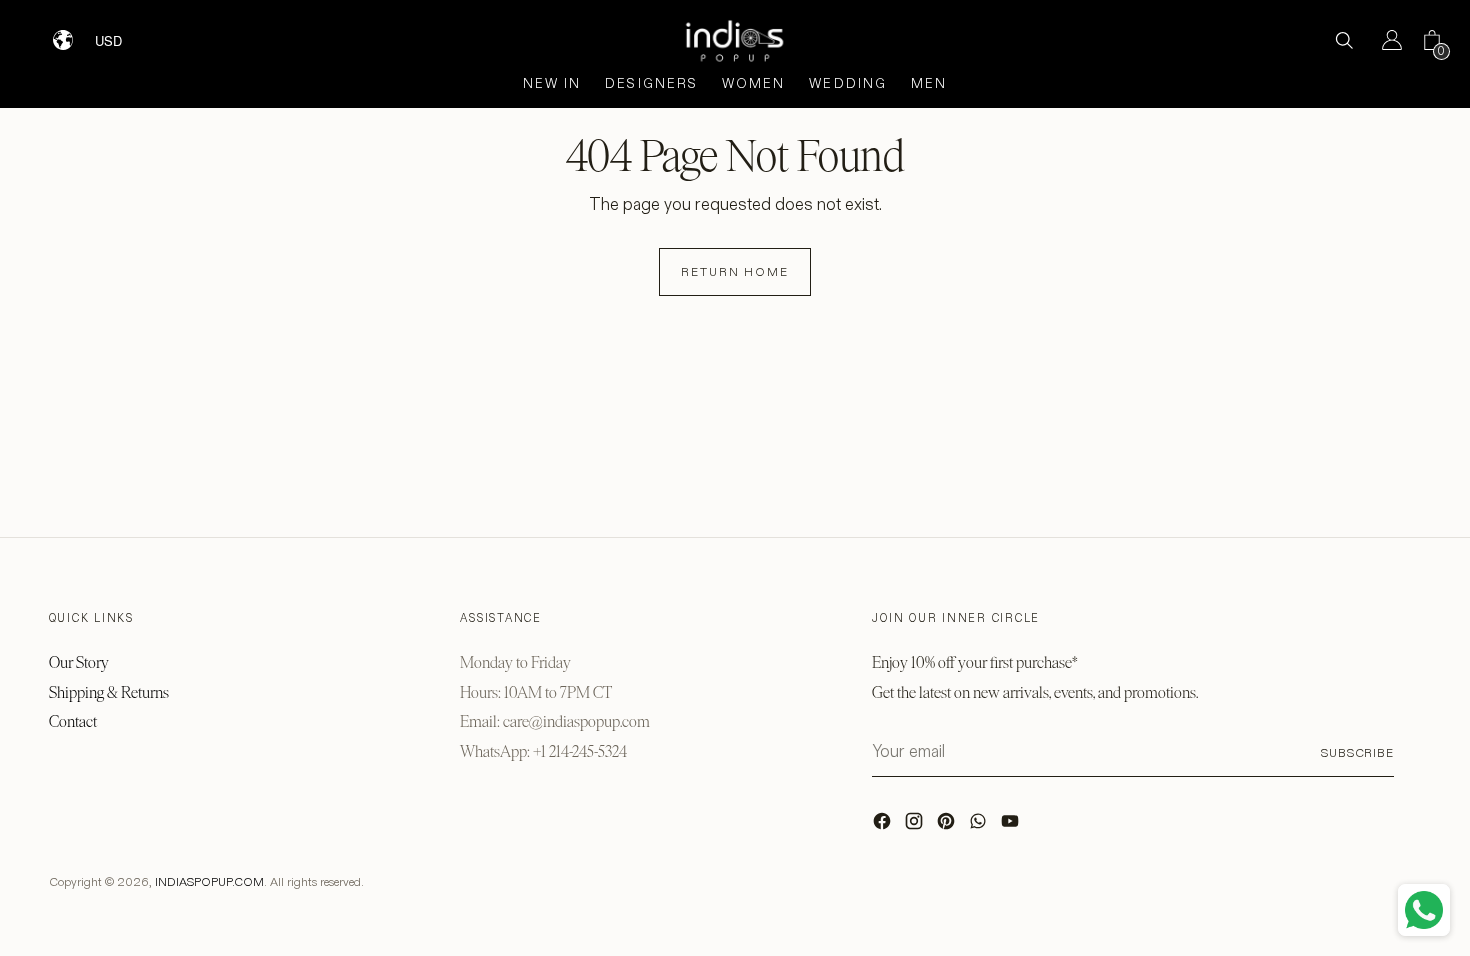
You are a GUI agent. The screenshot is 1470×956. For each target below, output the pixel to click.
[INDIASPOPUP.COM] (735, 40)
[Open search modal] (1344, 40)
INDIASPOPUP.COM (209, 881)
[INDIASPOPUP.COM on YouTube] (1012, 826)
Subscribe (1357, 752)
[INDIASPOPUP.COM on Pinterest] (948, 826)
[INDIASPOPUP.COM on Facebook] (884, 826)
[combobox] (121, 33)
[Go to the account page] (1384, 40)
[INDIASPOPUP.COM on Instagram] (916, 826)
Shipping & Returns (109, 692)
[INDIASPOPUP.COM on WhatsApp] (980, 826)
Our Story (79, 662)
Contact (73, 721)
